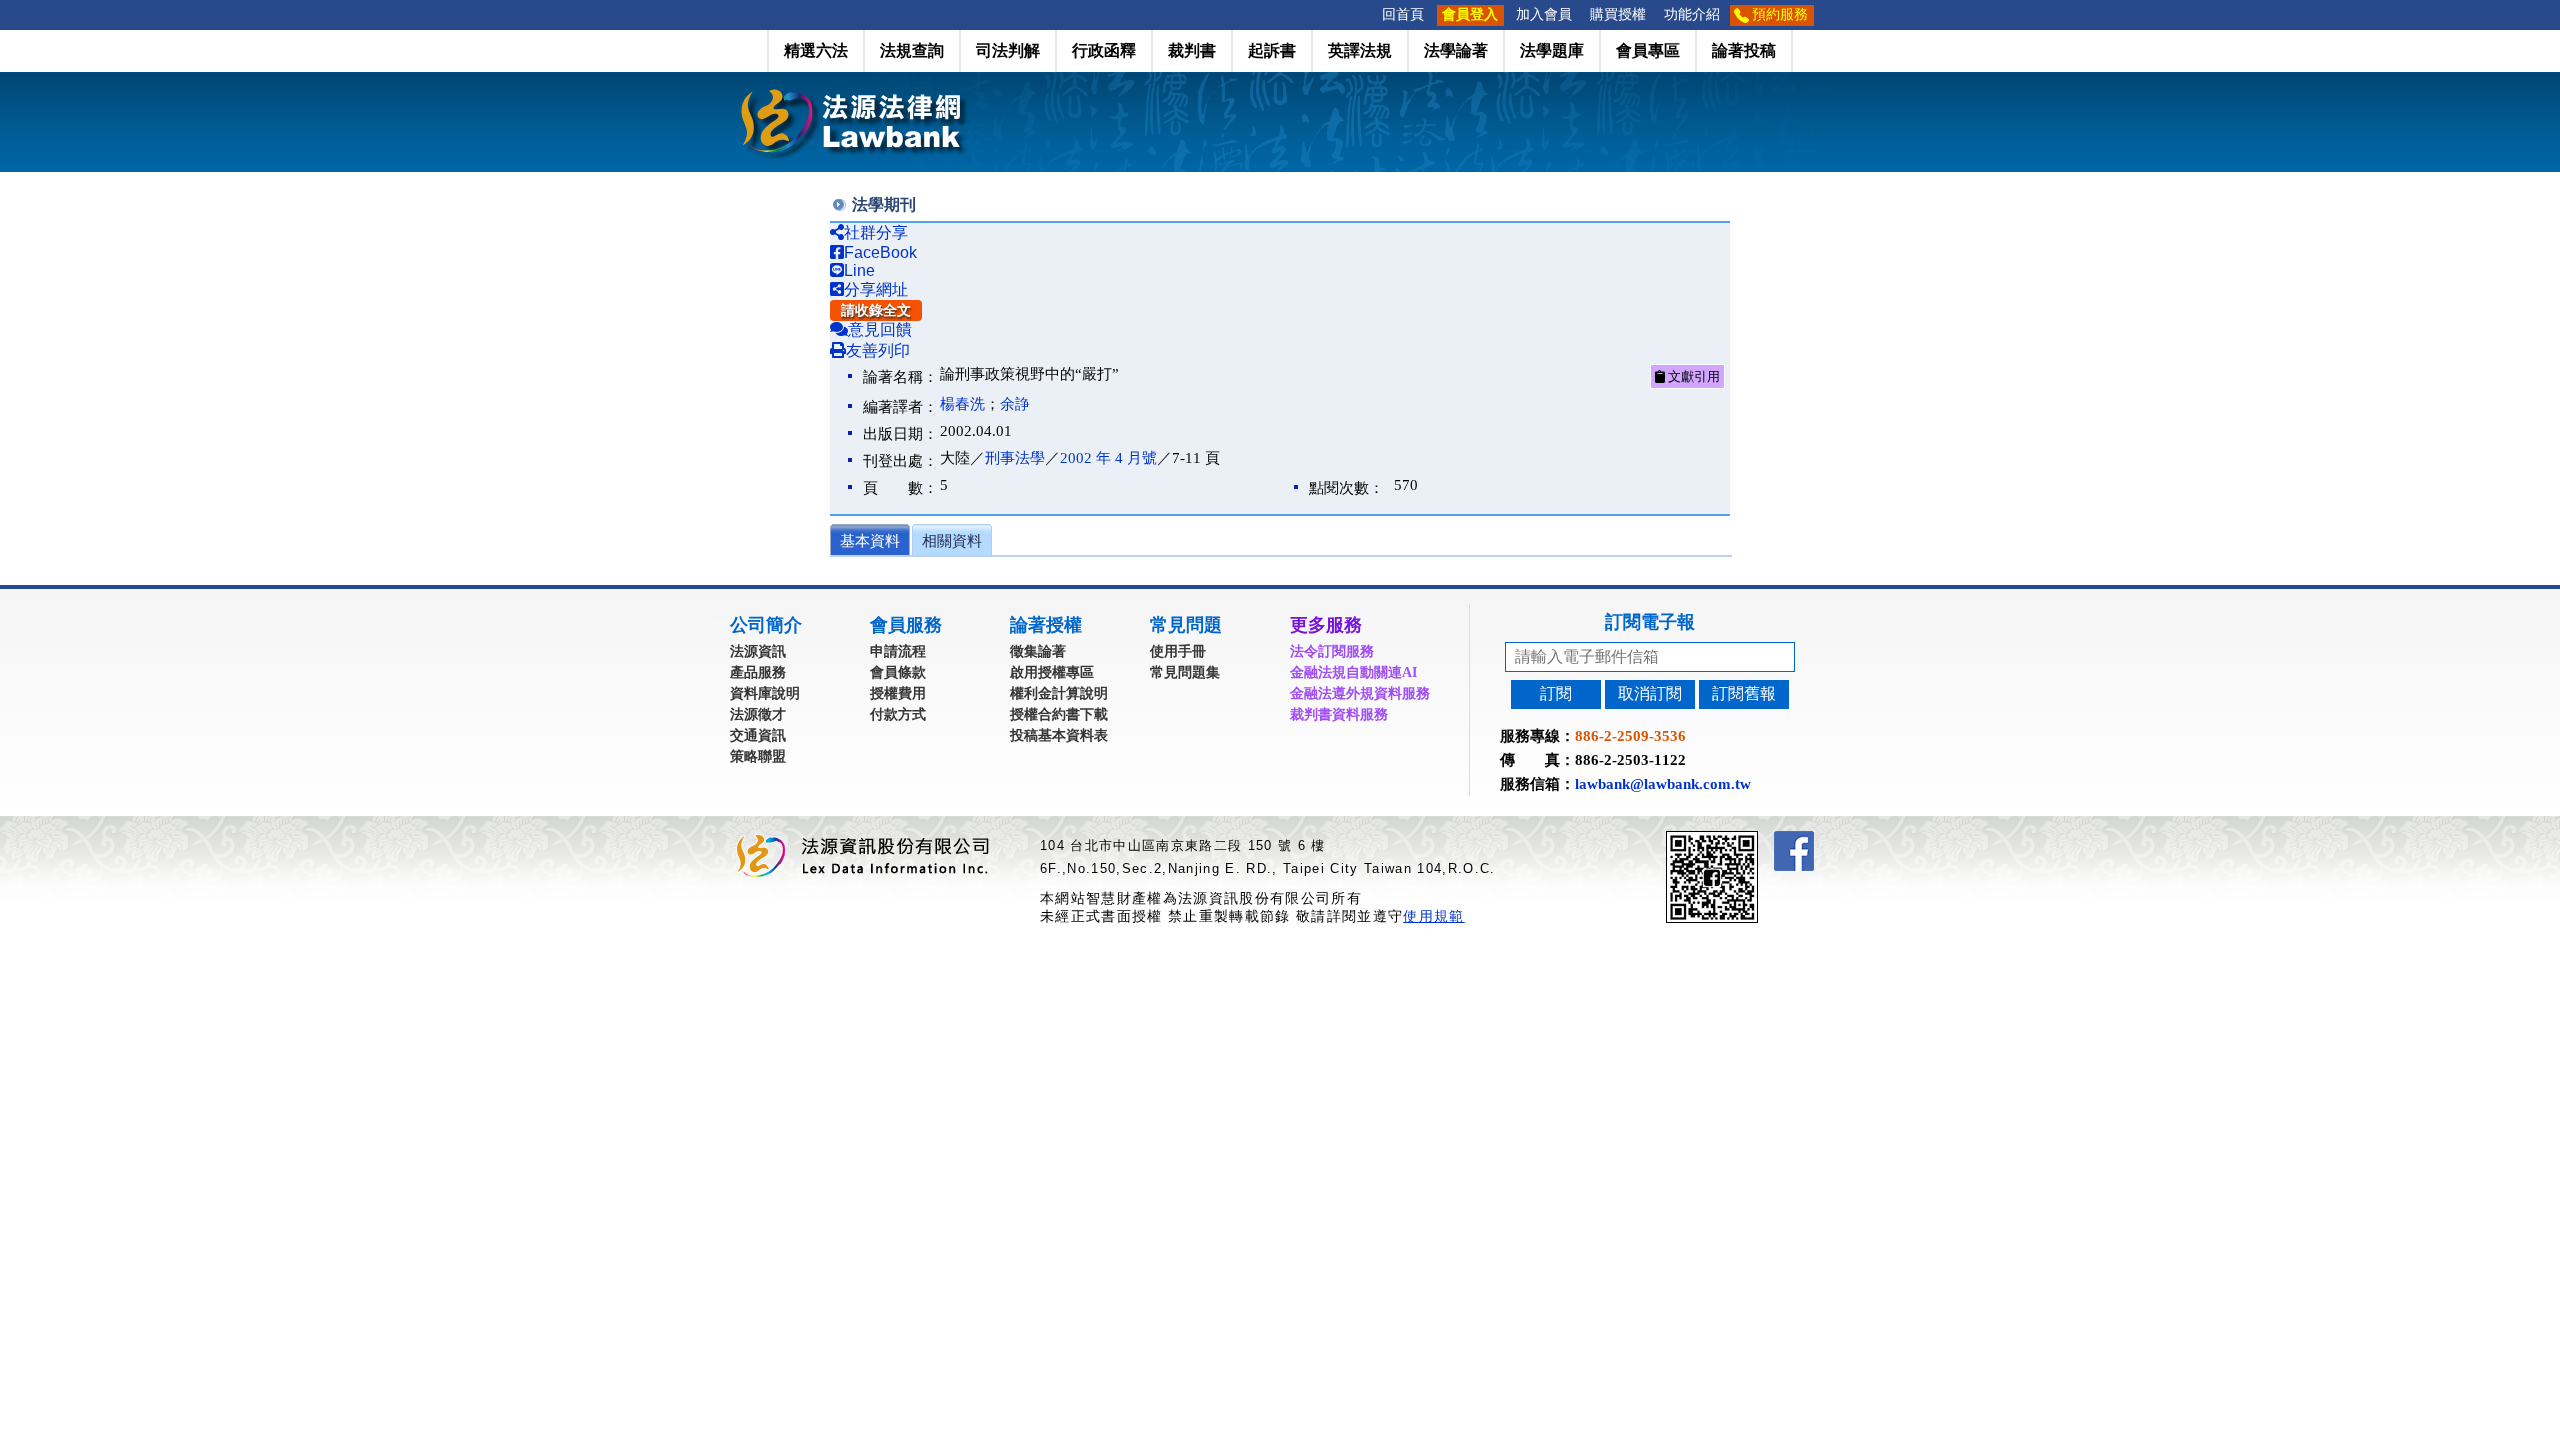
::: (1367, 14)
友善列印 (878, 350)
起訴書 (1272, 50)
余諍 (1015, 404)
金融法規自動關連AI (1353, 672)
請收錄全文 (876, 310)
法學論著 (1456, 50)
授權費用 (898, 693)
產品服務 (758, 672)
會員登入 (1470, 14)
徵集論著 (1038, 651)
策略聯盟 (758, 756)
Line (859, 270)
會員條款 (898, 672)
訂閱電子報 (1650, 622)
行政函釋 (1104, 50)
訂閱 (1556, 693)
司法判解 (1008, 50)
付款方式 (898, 714)
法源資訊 (758, 651)
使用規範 (1433, 916)
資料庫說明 (765, 693)
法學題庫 (1552, 50)
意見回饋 (880, 329)
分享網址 (876, 289)
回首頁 (1403, 14)
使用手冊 (1178, 651)
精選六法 (816, 50)
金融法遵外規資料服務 (1360, 693)
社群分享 (876, 232)
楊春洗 (962, 404)
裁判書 (1192, 50)
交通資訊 (758, 735)
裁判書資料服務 (1339, 714)
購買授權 (1618, 14)
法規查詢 (912, 50)
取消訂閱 (1650, 693)
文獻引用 (1692, 376)
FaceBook (880, 252)
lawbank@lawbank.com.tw (1663, 784)
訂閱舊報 (1744, 693)
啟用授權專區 (1052, 672)
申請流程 (898, 651)
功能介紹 (1692, 14)
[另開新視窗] (1748, 839)
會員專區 (1648, 50)
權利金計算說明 (1059, 693)
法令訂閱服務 (1332, 651)
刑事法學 (1015, 458)
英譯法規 (1360, 50)
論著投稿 (1744, 50)
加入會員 (1544, 14)
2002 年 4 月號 (1108, 458)
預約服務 (1780, 14)
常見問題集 (1185, 672)
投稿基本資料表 (1059, 735)
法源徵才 (758, 714)
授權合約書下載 (1059, 714)
